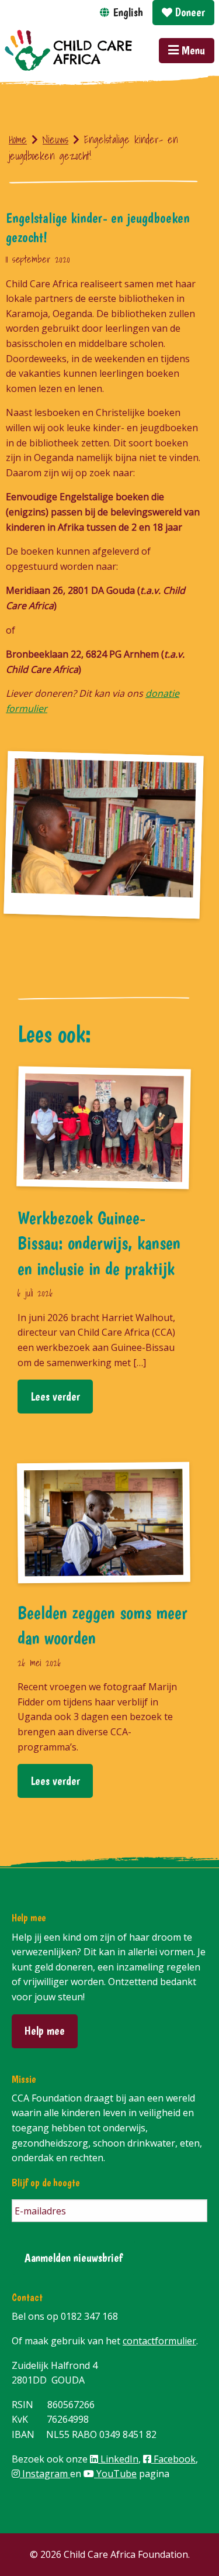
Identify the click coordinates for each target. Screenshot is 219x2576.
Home (18, 140)
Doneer (189, 12)
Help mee (45, 2030)
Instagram (45, 2474)
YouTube (115, 2474)
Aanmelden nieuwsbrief (74, 2257)
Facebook (173, 2459)
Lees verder (55, 1396)
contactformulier (159, 2341)
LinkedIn (118, 2459)
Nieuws (55, 140)
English (128, 12)
